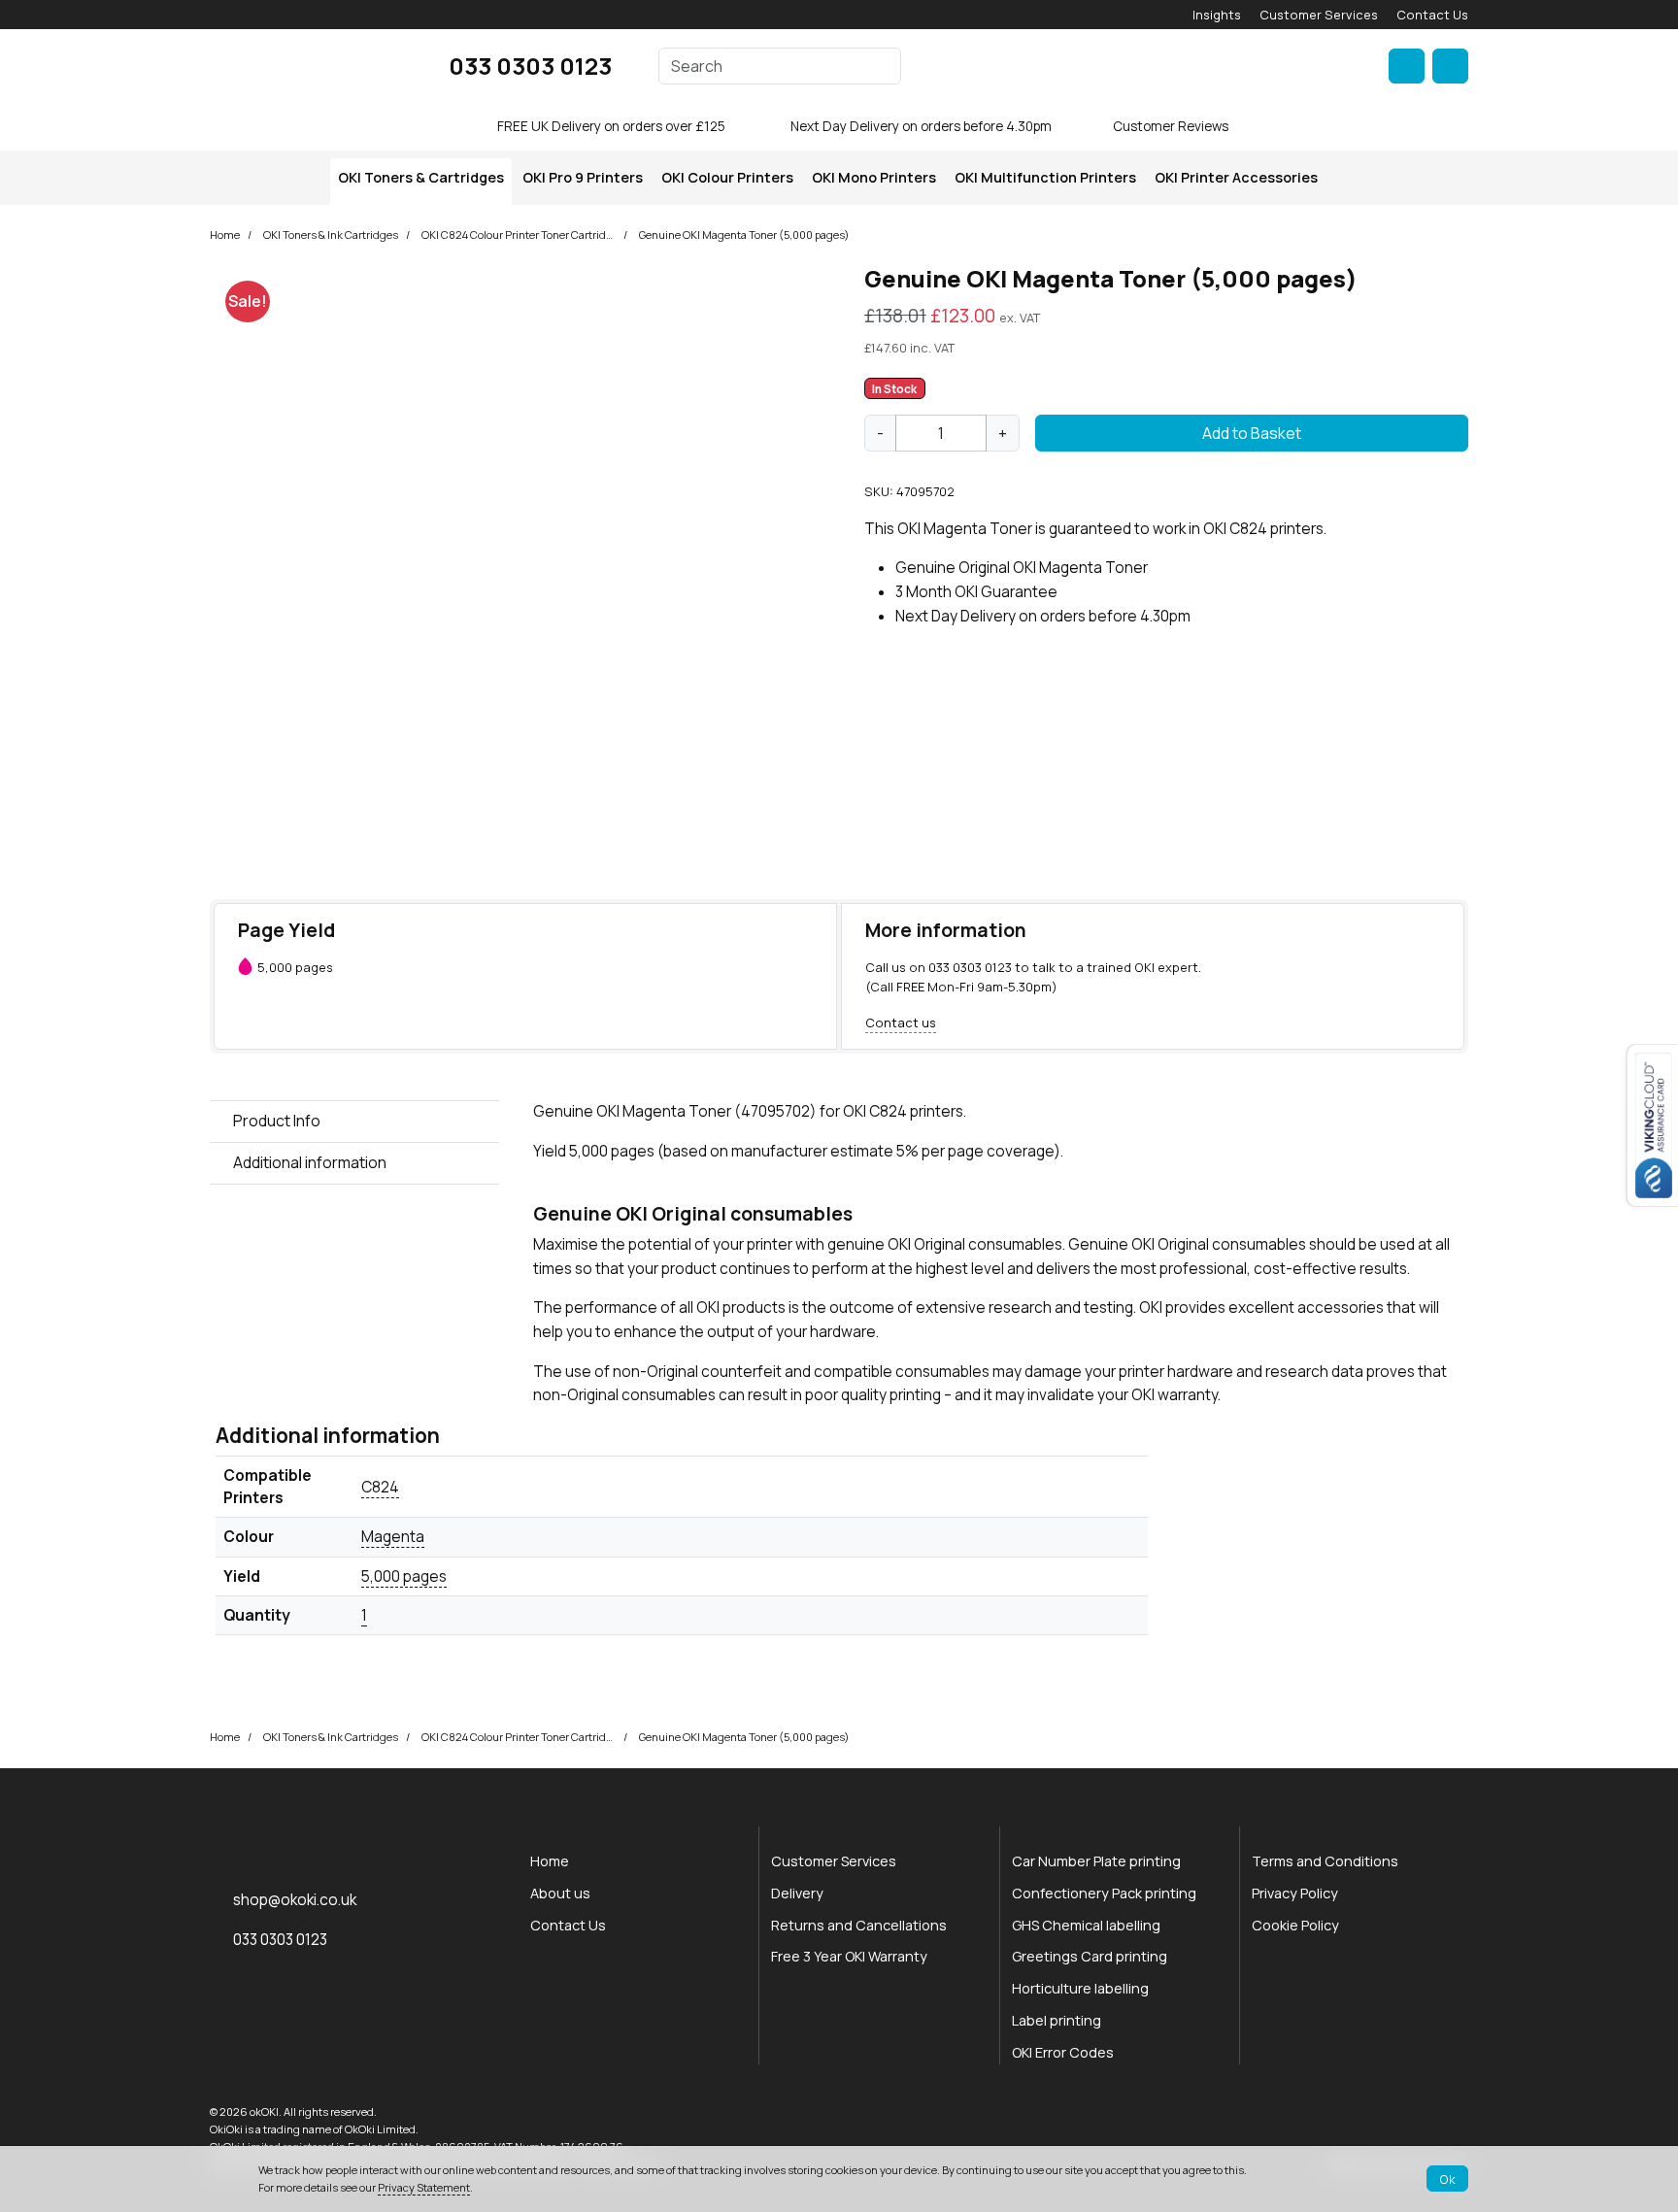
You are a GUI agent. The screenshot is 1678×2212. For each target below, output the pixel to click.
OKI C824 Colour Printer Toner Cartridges (519, 235)
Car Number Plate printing (1096, 1861)
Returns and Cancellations (859, 1925)
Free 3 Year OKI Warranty (849, 1956)
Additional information (310, 1162)
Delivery (797, 1893)
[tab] (354, 1122)
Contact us (901, 1022)
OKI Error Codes (1063, 2052)
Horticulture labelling (1080, 1988)
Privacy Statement (424, 2187)
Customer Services (1319, 15)
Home (225, 235)
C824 (380, 1487)
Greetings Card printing (1090, 1956)
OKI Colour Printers (727, 177)
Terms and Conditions (1325, 1861)
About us (560, 1893)
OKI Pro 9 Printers (583, 177)
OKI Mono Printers (874, 177)
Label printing (1057, 2020)
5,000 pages (404, 1576)
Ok (1447, 2178)
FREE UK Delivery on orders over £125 (611, 126)
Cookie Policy (1295, 1925)
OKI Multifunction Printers (1045, 177)
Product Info (277, 1121)
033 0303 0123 (530, 66)
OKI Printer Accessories (1236, 177)
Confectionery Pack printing (1104, 1893)
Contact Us (1432, 15)
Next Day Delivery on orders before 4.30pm (921, 126)
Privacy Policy (1295, 1893)
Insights (1217, 15)
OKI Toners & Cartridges (421, 177)
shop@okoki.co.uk (295, 1900)
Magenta (393, 1537)
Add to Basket (1252, 433)
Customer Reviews (1171, 126)
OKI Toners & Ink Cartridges (331, 235)
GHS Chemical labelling (1086, 1925)
